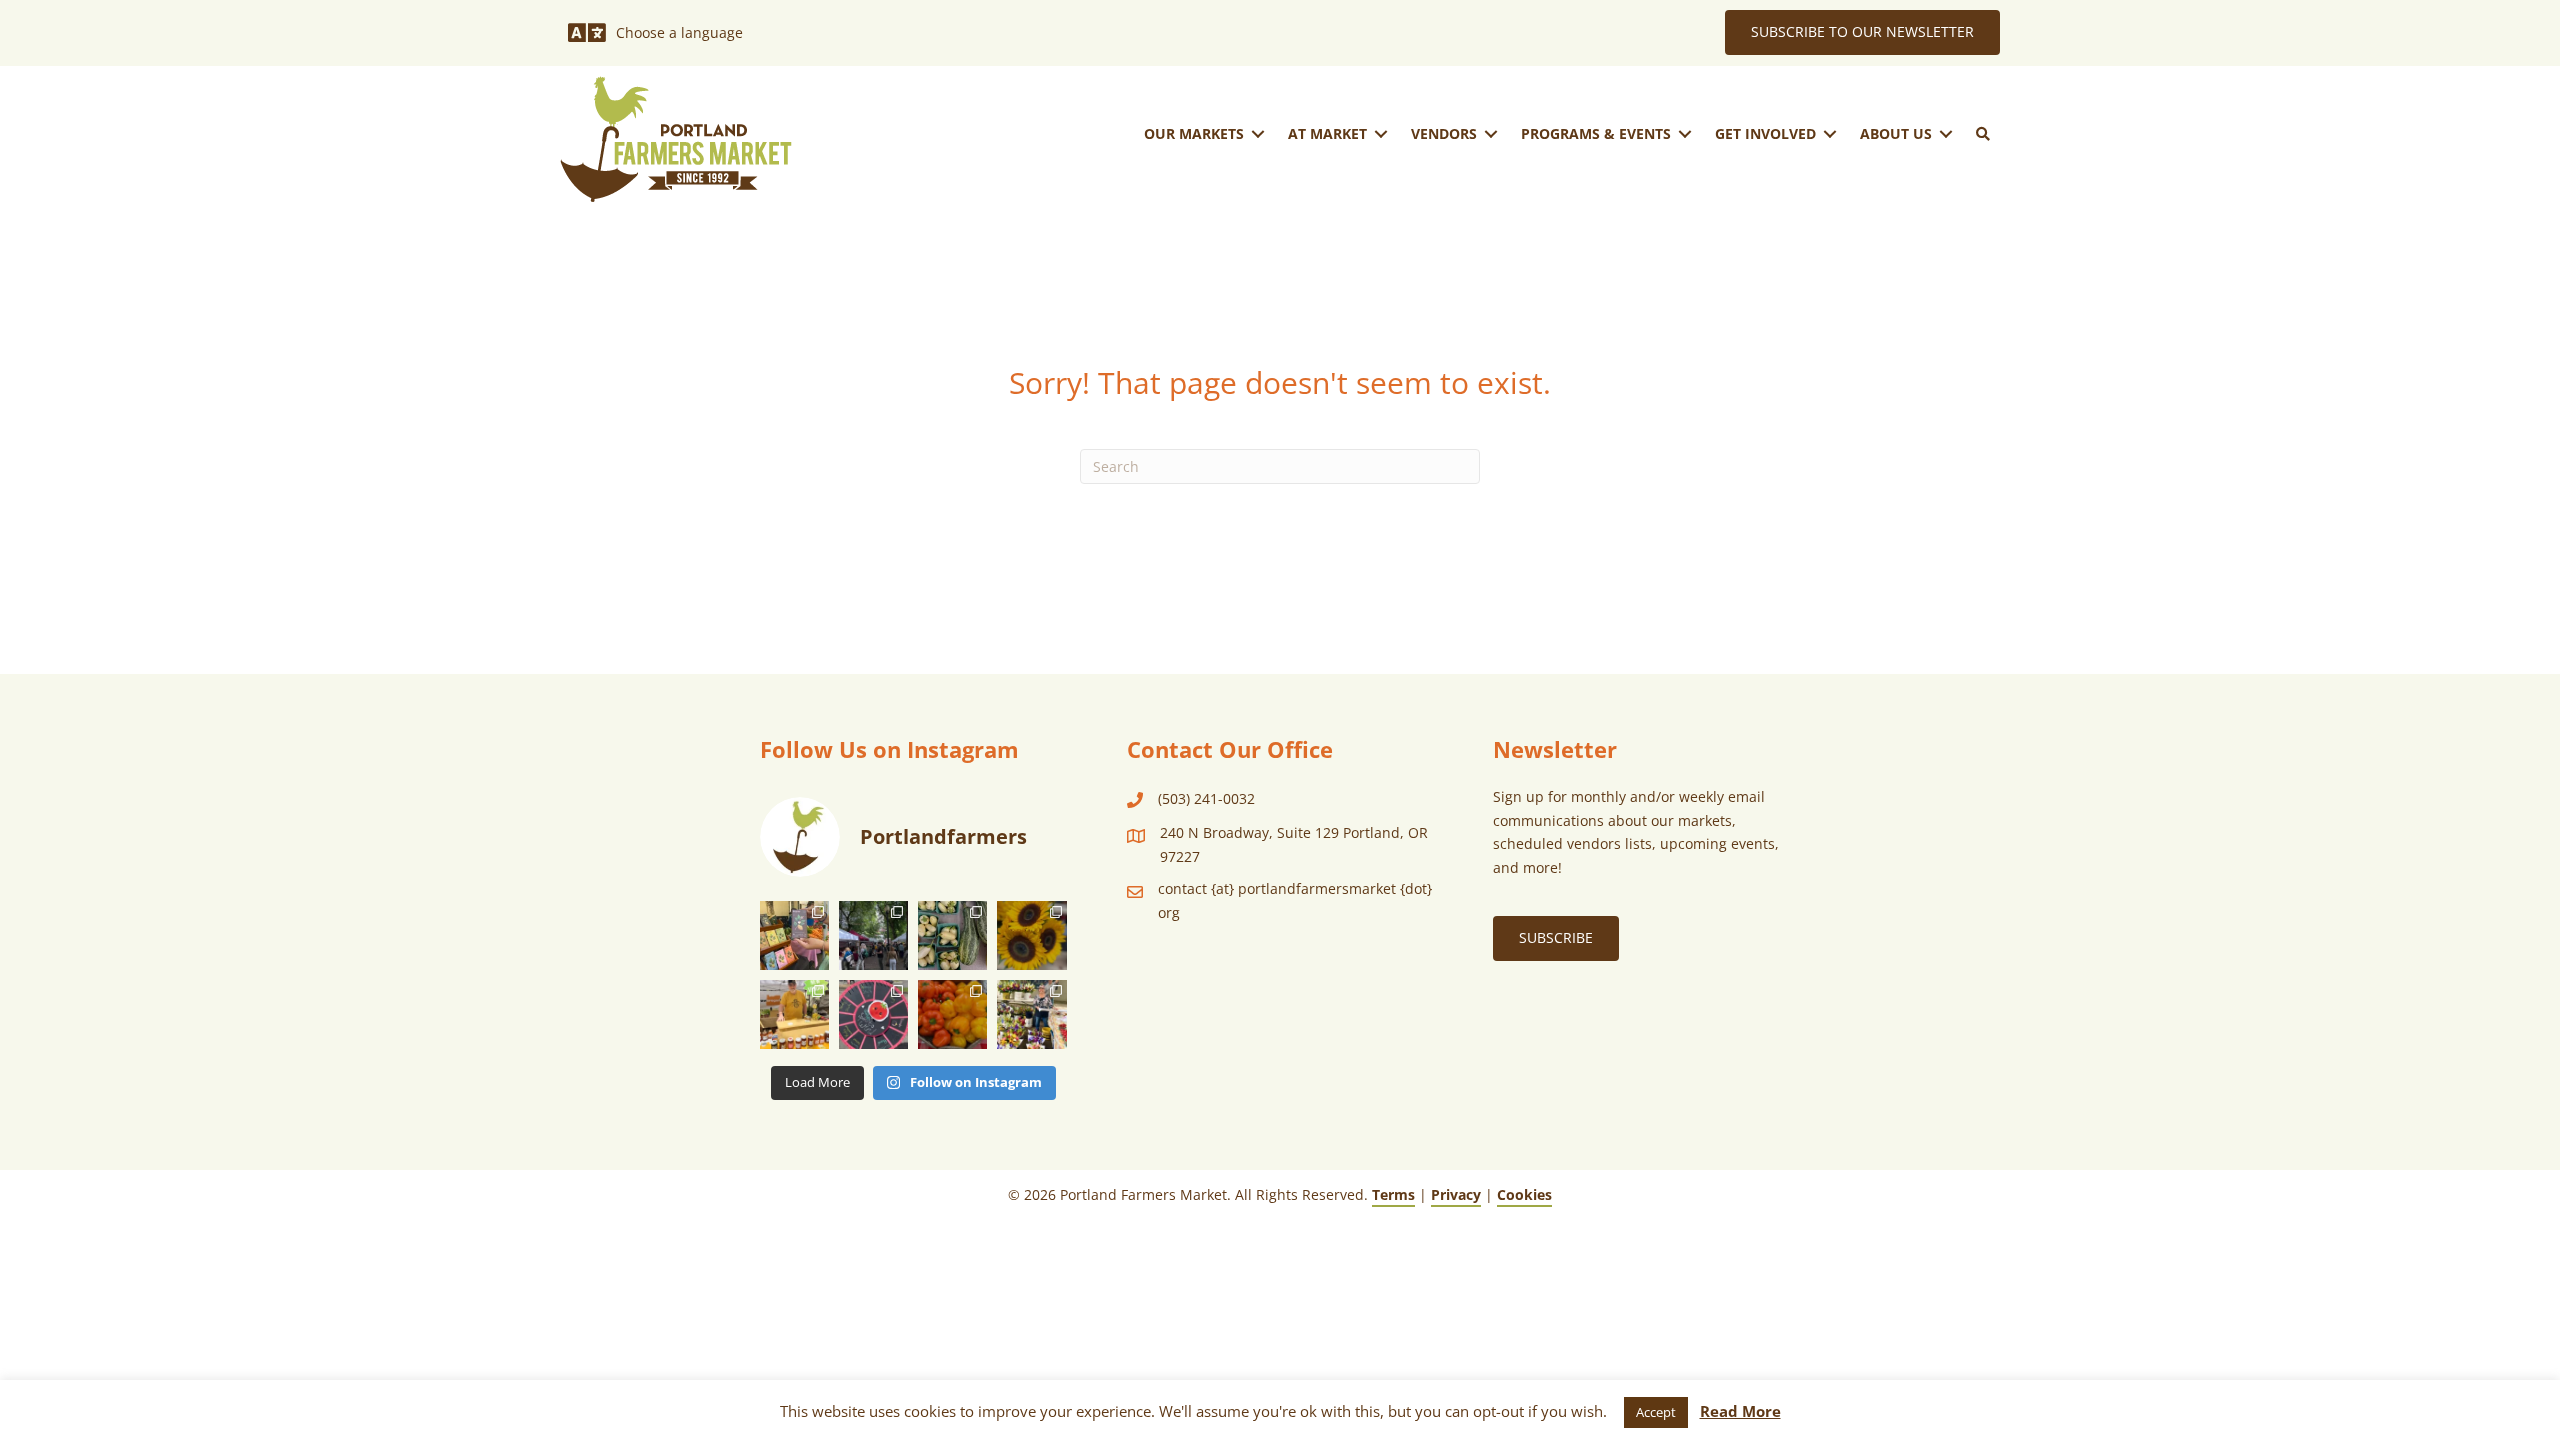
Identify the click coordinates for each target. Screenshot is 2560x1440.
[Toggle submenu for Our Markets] (1258, 133)
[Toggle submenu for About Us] (1946, 133)
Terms (1393, 1194)
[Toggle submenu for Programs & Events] (1685, 133)
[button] (1983, 134)
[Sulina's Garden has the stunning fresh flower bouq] (1031, 1014)
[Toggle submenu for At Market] (1381, 133)
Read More (1740, 1411)
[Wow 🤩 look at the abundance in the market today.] (952, 1014)
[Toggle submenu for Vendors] (1491, 133)
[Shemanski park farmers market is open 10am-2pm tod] (873, 935)
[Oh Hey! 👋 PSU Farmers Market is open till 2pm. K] (1031, 935)
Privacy (1456, 1194)
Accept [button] (1656, 1412)
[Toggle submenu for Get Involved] (1830, 133)
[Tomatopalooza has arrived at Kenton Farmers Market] (873, 1014)
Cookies (1524, 1194)
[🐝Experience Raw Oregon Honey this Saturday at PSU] (794, 1014)
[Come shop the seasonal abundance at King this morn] (952, 935)
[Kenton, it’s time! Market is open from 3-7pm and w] (794, 935)
